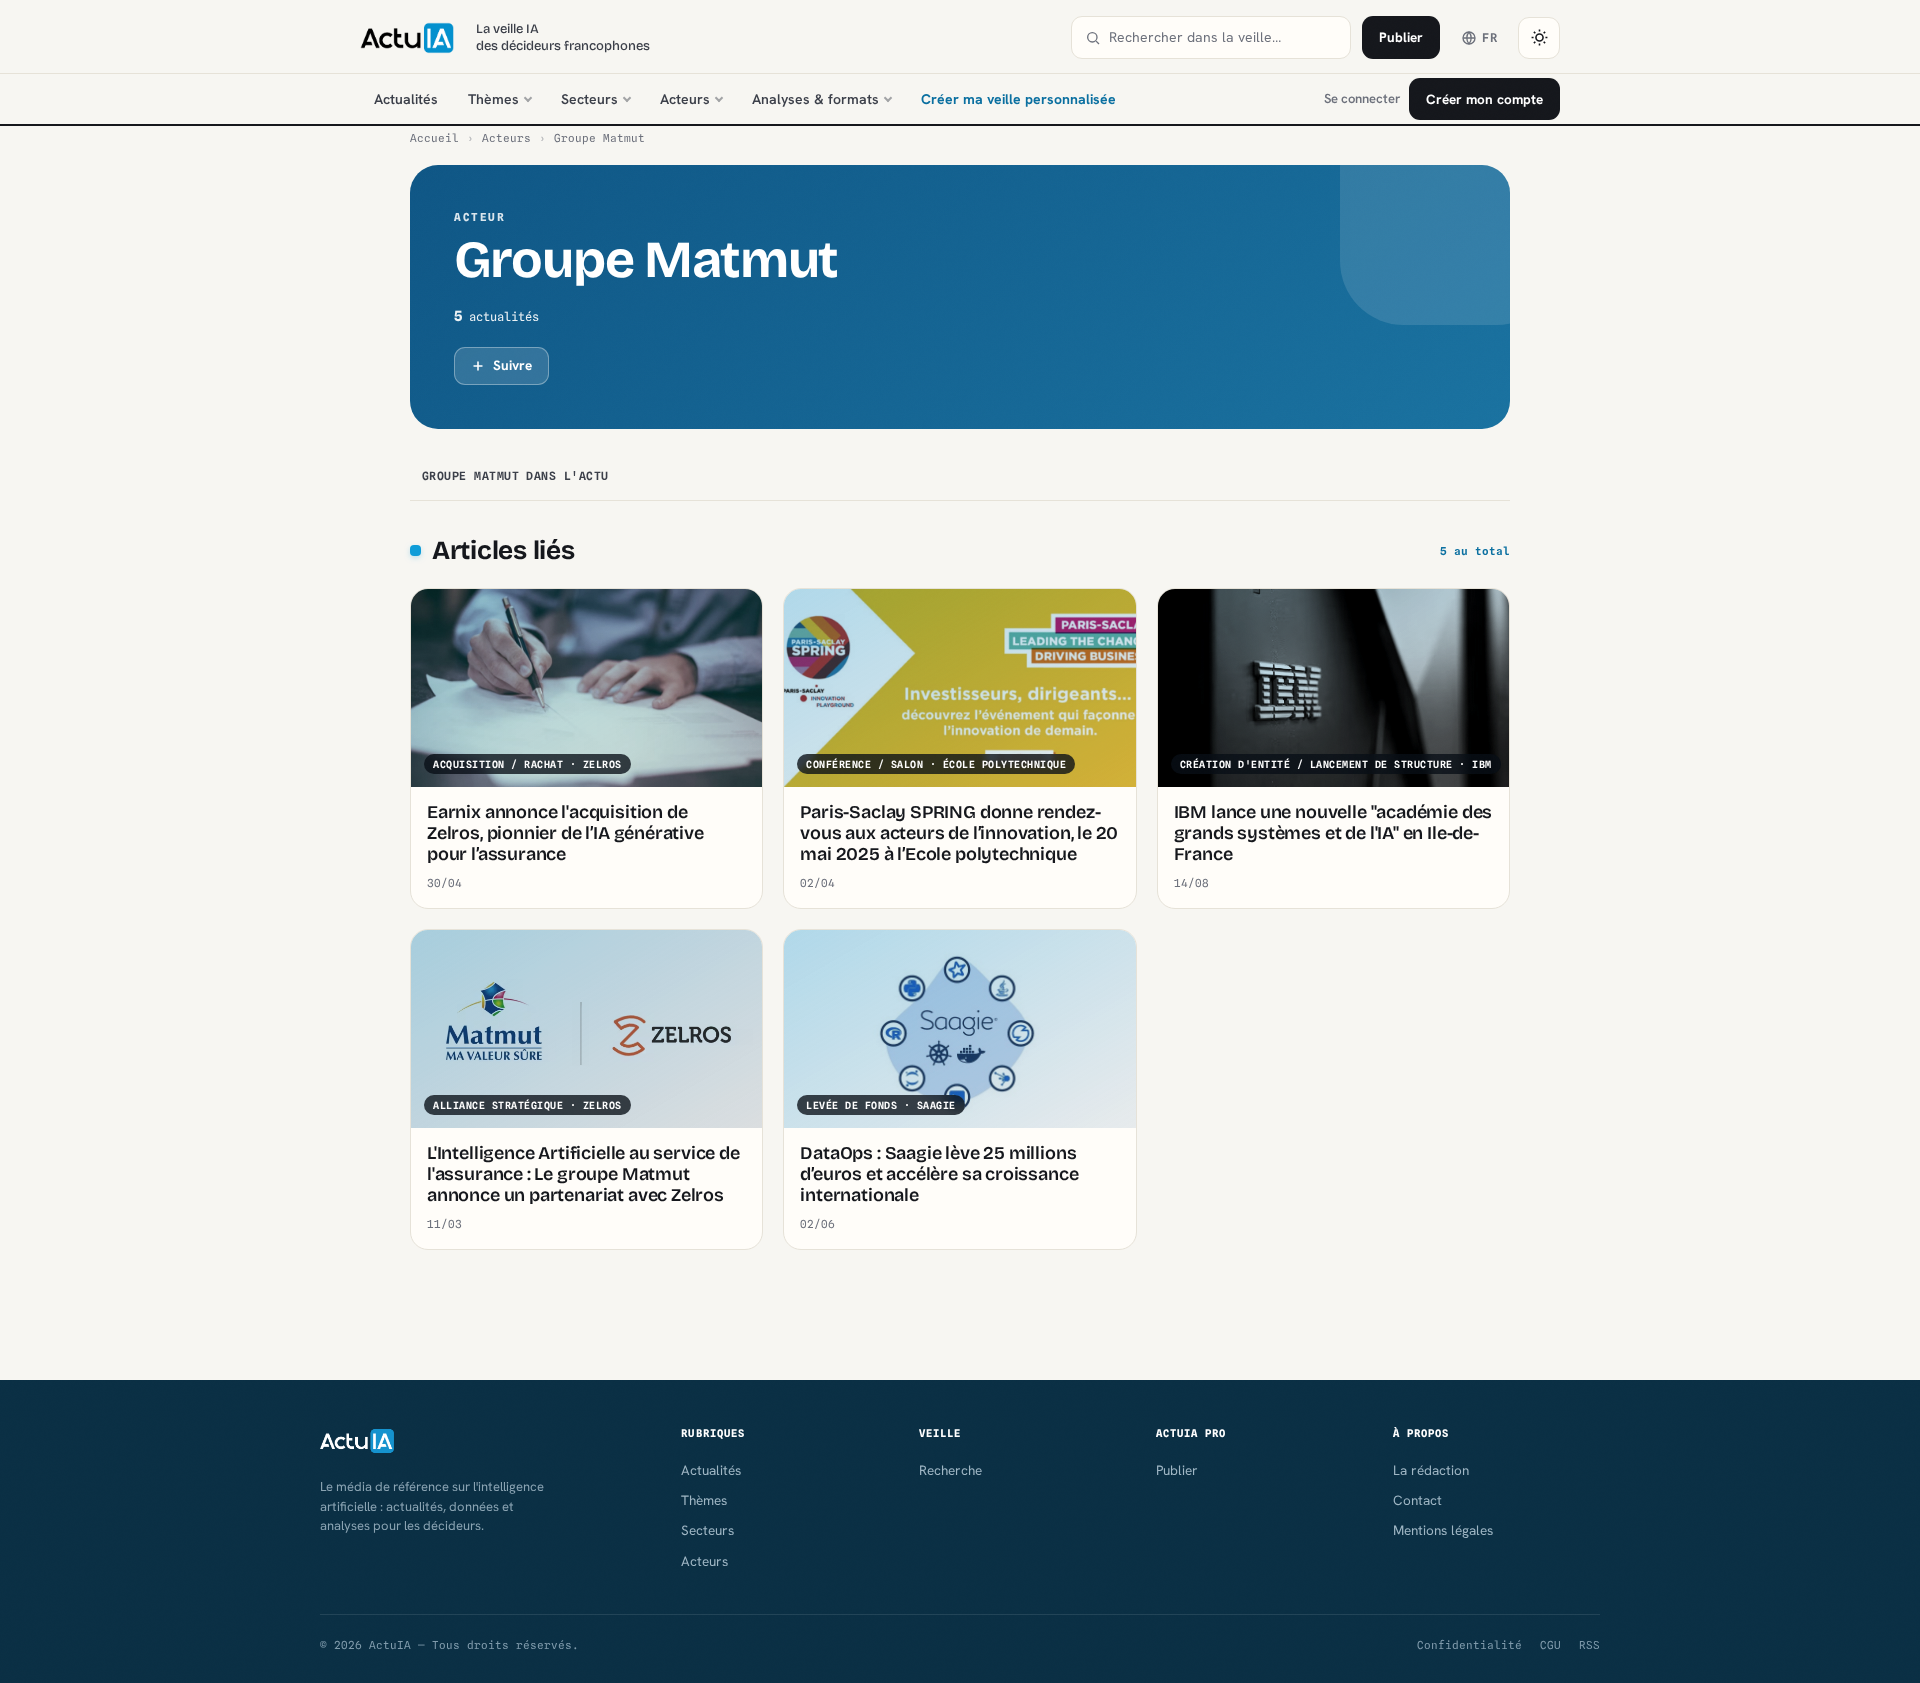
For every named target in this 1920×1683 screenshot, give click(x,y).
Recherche (950, 1470)
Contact (1417, 1500)
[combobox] (1223, 37)
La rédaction (1431, 1470)
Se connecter (1362, 98)
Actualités (406, 99)
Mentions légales (1443, 1530)
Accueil (434, 138)
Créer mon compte (1484, 99)
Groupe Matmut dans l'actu (515, 476)
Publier (1401, 37)
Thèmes (493, 99)
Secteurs (589, 99)
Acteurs (685, 99)
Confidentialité (1469, 1645)
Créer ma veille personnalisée (1018, 99)
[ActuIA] (407, 38)
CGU (1550, 1645)
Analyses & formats (815, 99)
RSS (1589, 1645)
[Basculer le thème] (1539, 38)
